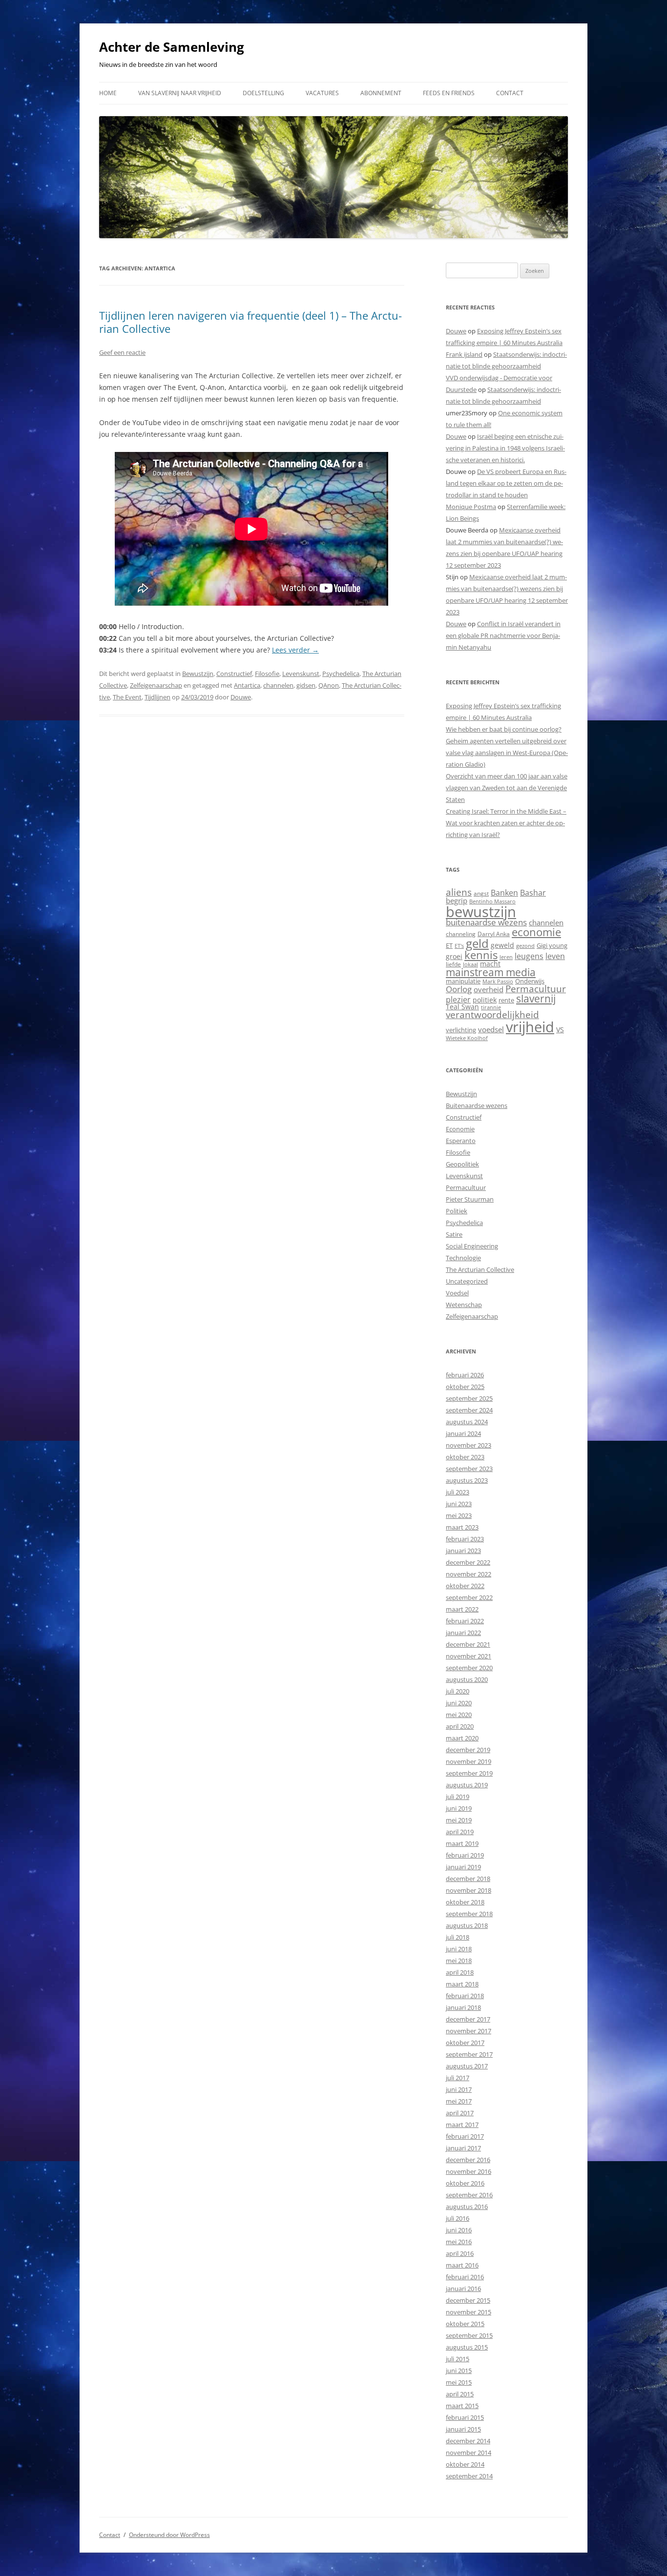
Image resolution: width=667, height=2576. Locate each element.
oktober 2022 (465, 1586)
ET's (459, 946)
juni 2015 (459, 2371)
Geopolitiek (462, 1164)
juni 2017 (459, 2089)
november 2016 (469, 2171)
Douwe (241, 697)
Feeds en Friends (449, 93)
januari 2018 (463, 2007)
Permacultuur (536, 989)
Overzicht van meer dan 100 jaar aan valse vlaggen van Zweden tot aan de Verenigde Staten (507, 788)
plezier (458, 1000)
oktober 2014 (465, 2464)
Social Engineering (472, 1246)
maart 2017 (462, 2125)
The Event (127, 697)
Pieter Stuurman (470, 1199)
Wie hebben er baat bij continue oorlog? (504, 729)
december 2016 (468, 2160)
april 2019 (460, 1832)
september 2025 (469, 1398)
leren (506, 957)
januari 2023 (463, 1551)
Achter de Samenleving (172, 47)
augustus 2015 (467, 2347)
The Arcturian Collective (480, 1269)
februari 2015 (465, 2417)
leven (555, 956)
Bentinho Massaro (492, 901)
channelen (278, 685)
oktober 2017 (465, 2043)
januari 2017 (463, 2148)
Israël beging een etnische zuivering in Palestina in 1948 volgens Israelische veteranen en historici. (505, 448)
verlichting (461, 1030)
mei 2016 (459, 2242)
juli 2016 (458, 2218)
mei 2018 (459, 1961)
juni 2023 (459, 1504)
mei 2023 (459, 1515)
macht (490, 964)
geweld (502, 945)
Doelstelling (263, 93)
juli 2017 (458, 2078)
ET (449, 945)
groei (454, 956)
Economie (460, 1129)
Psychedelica (341, 674)
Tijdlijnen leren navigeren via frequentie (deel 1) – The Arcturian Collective (250, 322)
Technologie (463, 1258)
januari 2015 (463, 2429)
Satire (454, 1234)
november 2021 (469, 1656)
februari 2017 (465, 2136)
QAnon (329, 685)
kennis (481, 955)
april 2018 (460, 1972)
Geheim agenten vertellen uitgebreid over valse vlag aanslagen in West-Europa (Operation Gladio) (507, 753)
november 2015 (469, 2312)
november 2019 (469, 1761)
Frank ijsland (464, 354)
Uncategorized (467, 1281)
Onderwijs (530, 981)
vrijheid (530, 1027)
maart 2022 (462, 1609)
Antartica (247, 685)
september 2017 (469, 2054)
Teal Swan (462, 1007)
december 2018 (468, 1879)
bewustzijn (481, 911)
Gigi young (552, 945)
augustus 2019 (467, 1785)
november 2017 (469, 2031)
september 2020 (469, 1668)
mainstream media (491, 972)
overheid (489, 989)
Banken (504, 893)
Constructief (234, 674)
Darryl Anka (494, 934)
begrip (457, 900)
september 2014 (469, 2476)
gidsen (306, 685)
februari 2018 (465, 1996)
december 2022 (468, 1562)
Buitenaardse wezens (477, 1105)
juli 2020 (458, 1691)
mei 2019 (459, 1820)
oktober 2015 (465, 2324)
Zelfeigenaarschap (156, 685)
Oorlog (459, 989)
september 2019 (469, 1773)
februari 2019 (465, 1855)
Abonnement (381, 93)
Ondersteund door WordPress (169, 2535)
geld (477, 943)
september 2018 (469, 1914)
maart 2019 (462, 1843)
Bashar (533, 893)
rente (506, 1000)
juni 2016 (459, 2230)
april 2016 (460, 2253)
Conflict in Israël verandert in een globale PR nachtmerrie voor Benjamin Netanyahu (503, 635)
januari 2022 (463, 1633)
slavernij (536, 999)
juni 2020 (459, 1703)
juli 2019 (458, 1797)
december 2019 (468, 1750)
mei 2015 (459, 2382)
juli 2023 (458, 1492)
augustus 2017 (467, 2066)
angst (481, 893)
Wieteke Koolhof (467, 1038)
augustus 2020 (467, 1679)
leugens (529, 956)
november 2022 (469, 1574)
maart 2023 (462, 1527)
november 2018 (469, 1890)
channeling (461, 934)
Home (108, 93)
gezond (525, 946)
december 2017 (468, 2019)
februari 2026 (465, 1375)
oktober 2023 (465, 1457)
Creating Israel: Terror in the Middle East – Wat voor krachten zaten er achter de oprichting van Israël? (506, 823)
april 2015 (460, 2394)
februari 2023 (465, 1539)
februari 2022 (465, 1621)
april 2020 (460, 1726)
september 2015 (469, 2335)
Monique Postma (471, 507)
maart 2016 (462, 2265)
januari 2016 (463, 2289)
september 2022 (469, 1597)
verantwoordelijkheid (492, 1015)
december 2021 (468, 1644)
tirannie (491, 1007)
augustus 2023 (467, 1480)
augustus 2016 (467, 2207)
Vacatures (322, 93)
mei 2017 (459, 2101)
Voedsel (457, 1293)
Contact (510, 93)
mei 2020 (459, 1715)
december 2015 (468, 2300)
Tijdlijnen (157, 697)
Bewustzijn (198, 674)
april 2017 (460, 2113)
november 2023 (469, 1445)
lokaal (470, 964)
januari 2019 (463, 1867)
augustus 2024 (467, 1422)
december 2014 (468, 2441)
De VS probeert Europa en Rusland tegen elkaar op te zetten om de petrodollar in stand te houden (506, 483)
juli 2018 (458, 1937)
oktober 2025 (465, 1387)
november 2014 (469, 2453)
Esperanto (461, 1141)
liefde (453, 964)
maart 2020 (462, 1738)
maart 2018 (462, 1984)
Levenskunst (301, 674)
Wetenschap (464, 1305)
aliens (459, 892)
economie (536, 932)
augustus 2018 (467, 1925)
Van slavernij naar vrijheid (180, 93)
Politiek (457, 1211)
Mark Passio (498, 981)
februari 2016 (465, 2277)
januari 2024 (463, 1433)
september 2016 (469, 2195)
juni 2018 (459, 1949)
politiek (485, 1000)
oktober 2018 (465, 1902)
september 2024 (469, 1410)
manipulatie (463, 981)
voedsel (491, 1029)
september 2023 (469, 1469)
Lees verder (295, 650)
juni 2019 (459, 1808)
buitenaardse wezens (486, 922)
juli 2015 (458, 2359)
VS (560, 1030)
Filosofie (267, 674)
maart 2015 (462, 2406)
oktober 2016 (465, 2183)
